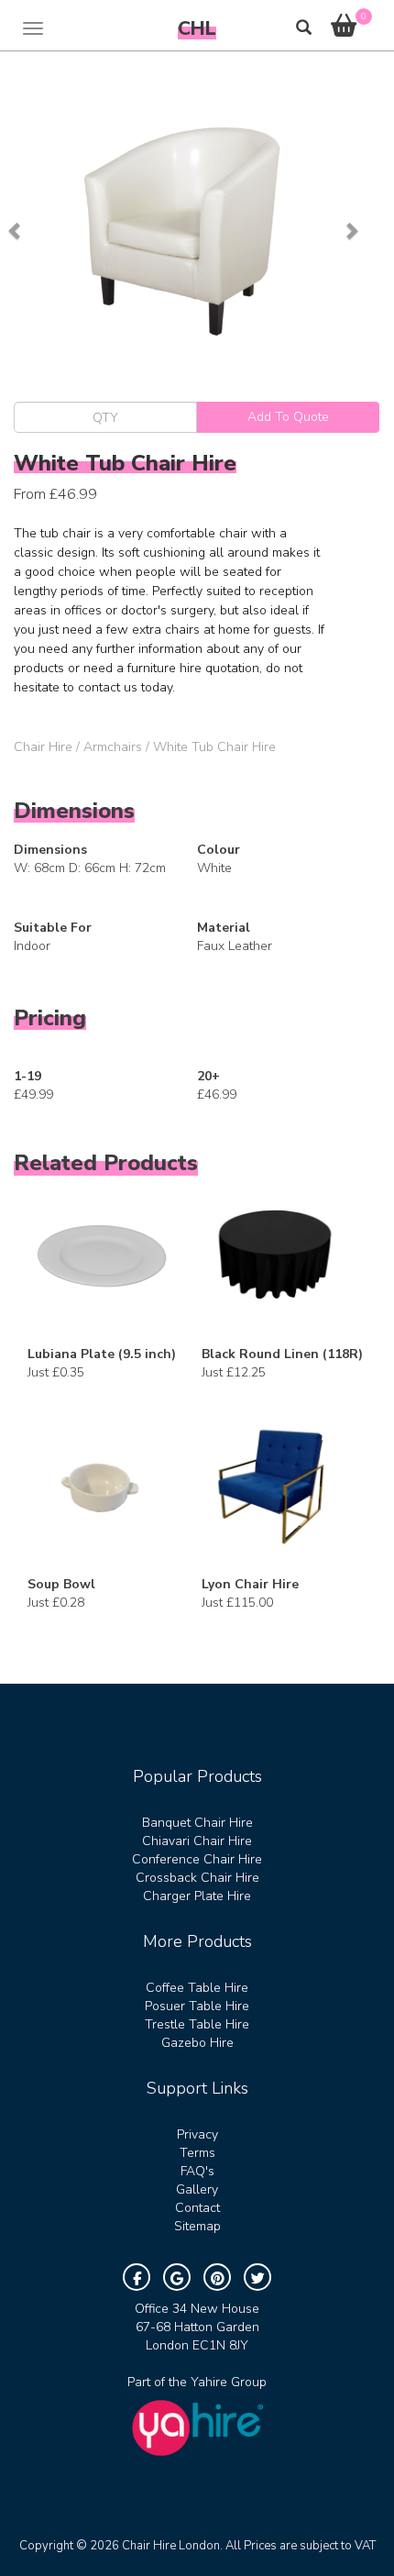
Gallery (197, 2189)
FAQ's (197, 2171)
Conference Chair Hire (197, 1859)
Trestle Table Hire (197, 2024)
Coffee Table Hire (197, 1988)
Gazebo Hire (197, 2043)
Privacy (197, 2134)
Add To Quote (288, 417)
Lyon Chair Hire (250, 1584)
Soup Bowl (61, 1584)
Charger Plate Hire (197, 1896)
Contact (197, 2208)
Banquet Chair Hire (197, 1823)
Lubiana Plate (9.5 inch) (102, 1354)
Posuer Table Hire (197, 2006)
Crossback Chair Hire (197, 1878)
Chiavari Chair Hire (197, 1841)
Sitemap (197, 2226)
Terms (197, 2153)
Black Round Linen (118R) (282, 1354)
